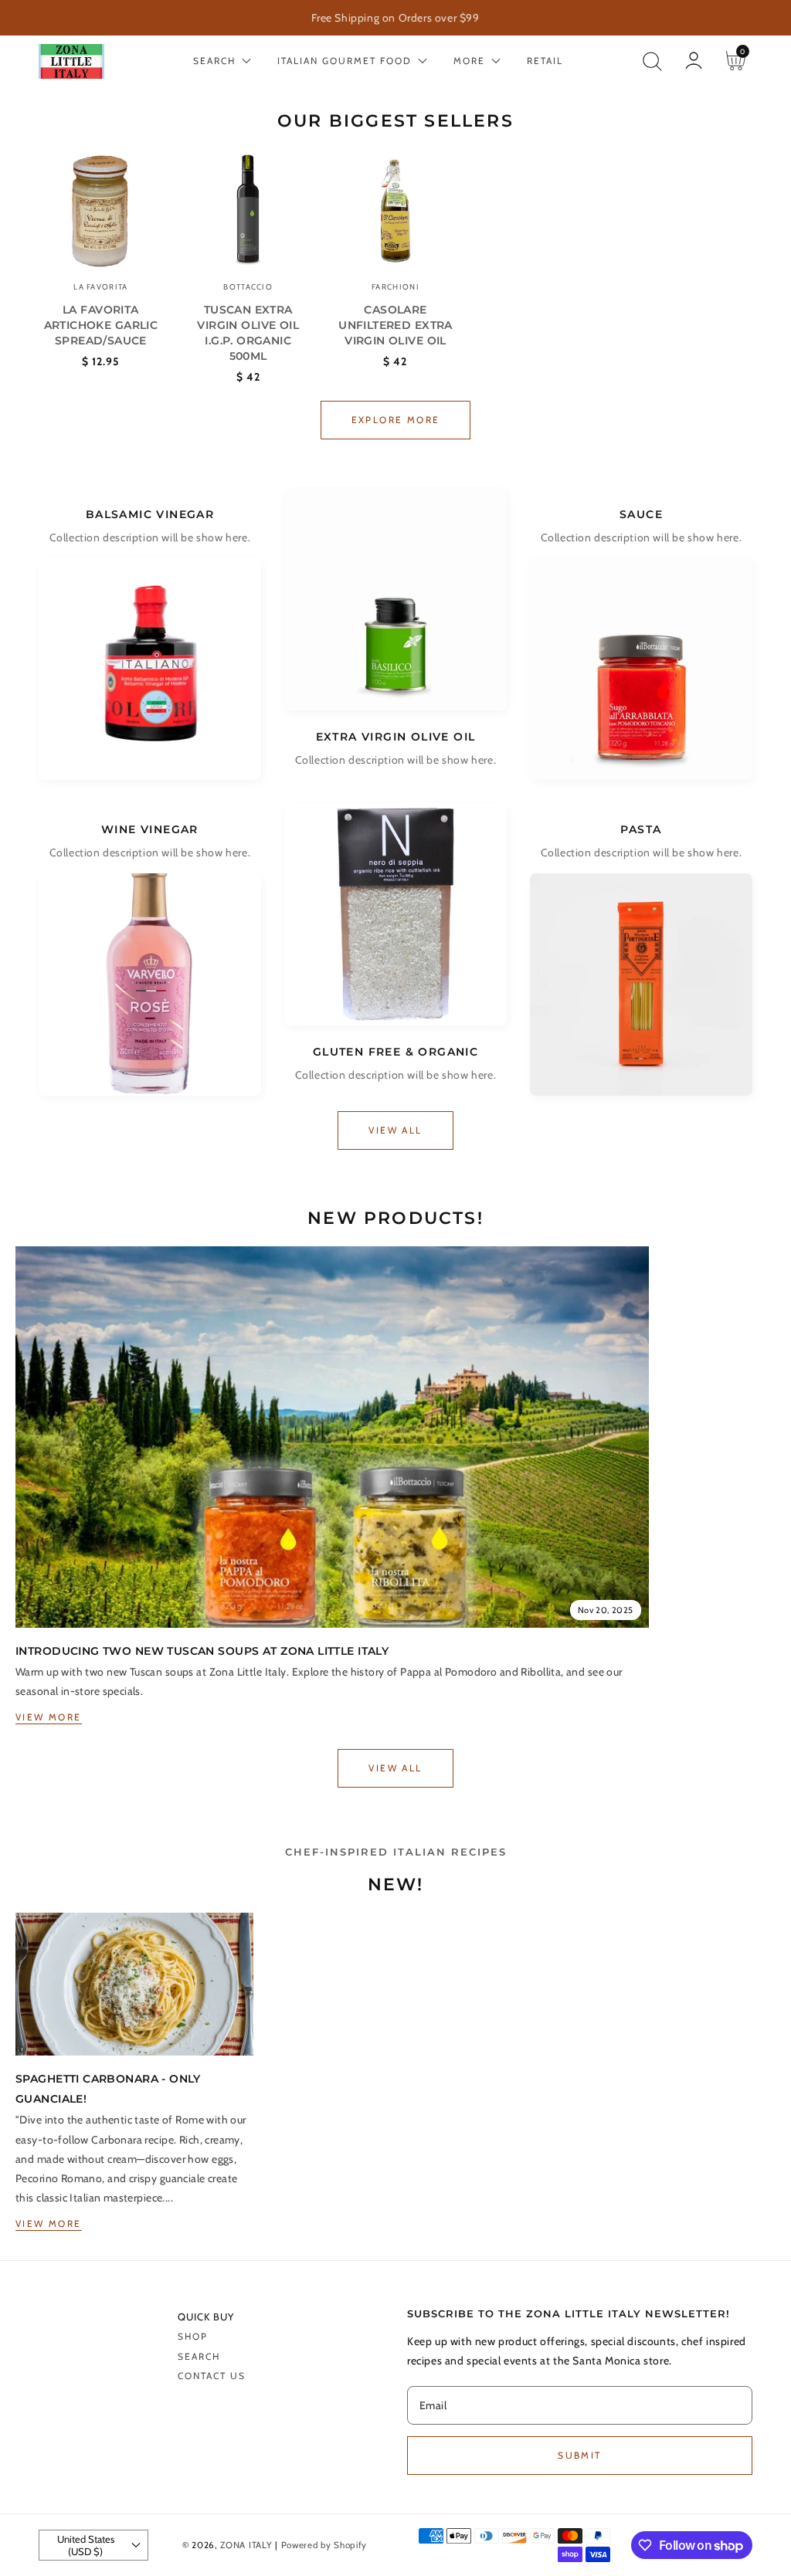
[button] (652, 61)
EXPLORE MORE (396, 420)
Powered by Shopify (324, 2545)
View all (395, 1130)
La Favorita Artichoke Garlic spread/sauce (101, 325)
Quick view (101, 243)
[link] (332, 1437)
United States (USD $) (86, 2545)
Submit (579, 2455)
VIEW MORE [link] (49, 1717)
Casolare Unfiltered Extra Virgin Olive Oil (395, 325)
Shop (193, 2336)
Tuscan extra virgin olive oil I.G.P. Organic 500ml (248, 333)
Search (199, 2356)
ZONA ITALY (246, 2545)
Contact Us (212, 2376)
